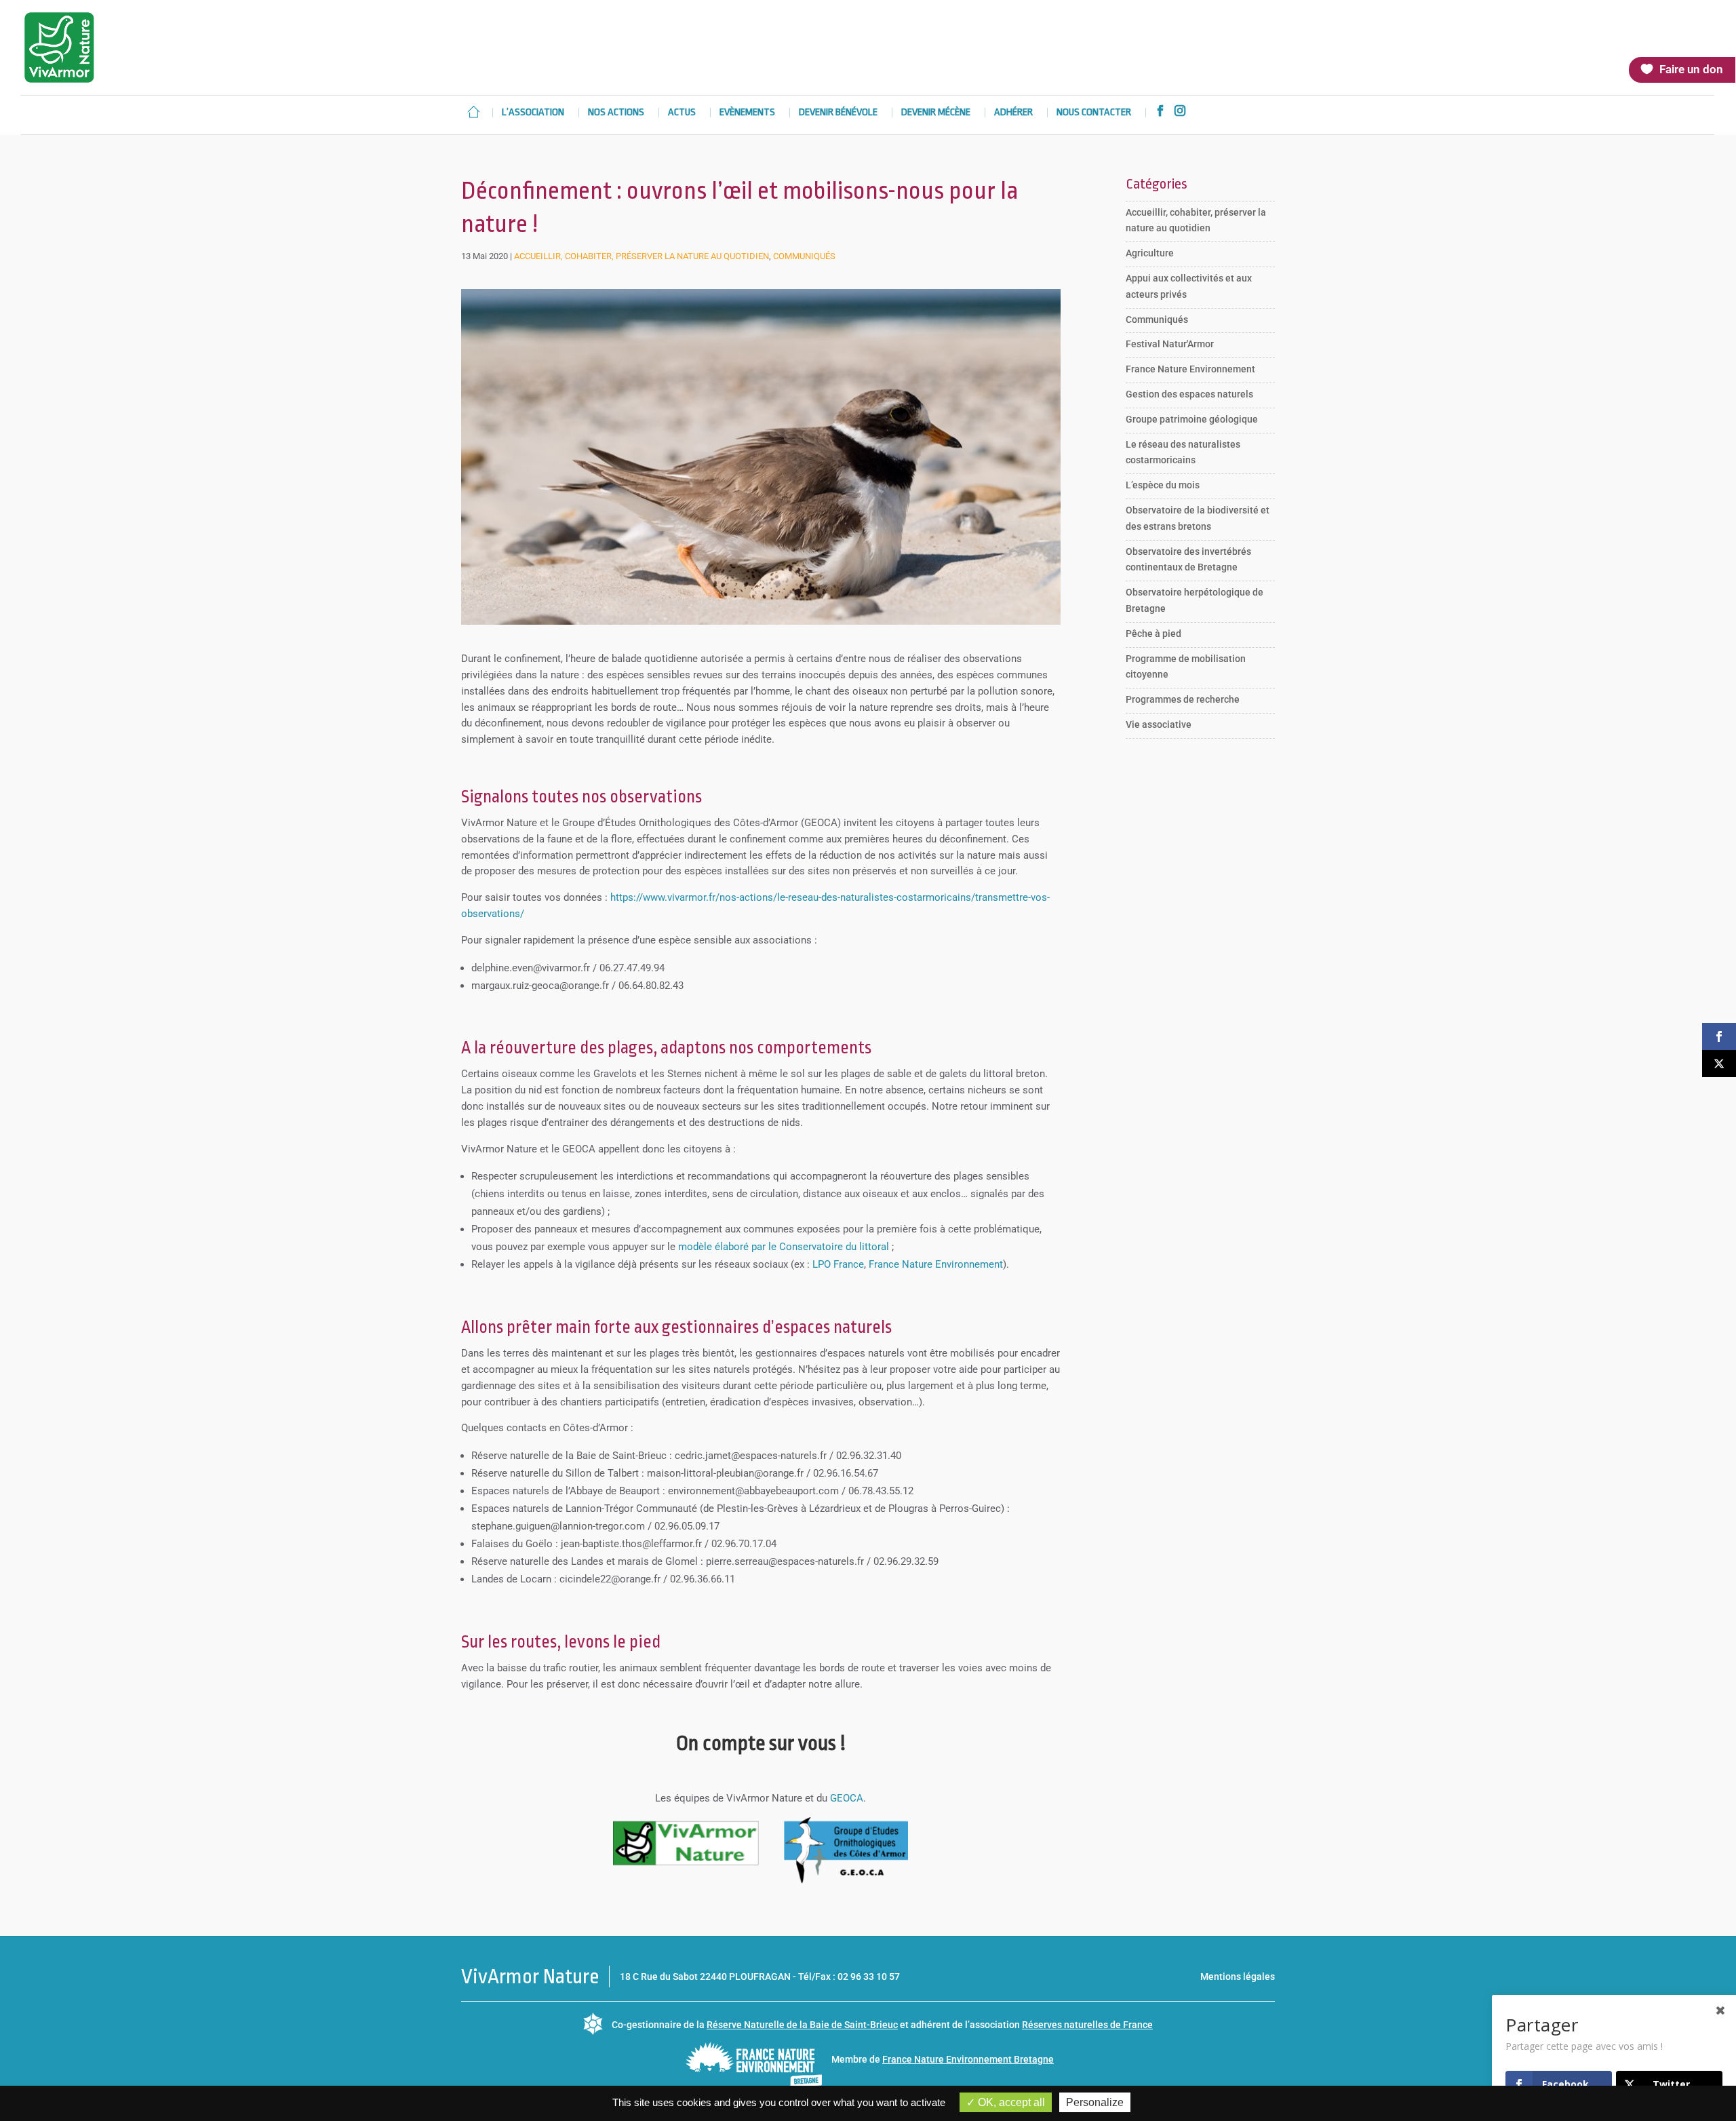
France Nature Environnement (936, 1264)
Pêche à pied (1153, 634)
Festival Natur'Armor (1170, 344)
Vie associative (1159, 724)
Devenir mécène (936, 113)
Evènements (747, 113)
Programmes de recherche (1183, 699)
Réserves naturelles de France (1087, 2025)
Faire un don (1691, 69)
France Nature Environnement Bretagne (968, 2059)
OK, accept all (1010, 2102)
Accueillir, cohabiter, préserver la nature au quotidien (642, 256)
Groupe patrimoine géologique (1192, 419)
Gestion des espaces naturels (1189, 394)
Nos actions (616, 113)
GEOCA (847, 1798)
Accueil (473, 112)
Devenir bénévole (838, 113)
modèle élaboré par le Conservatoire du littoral (784, 1247)
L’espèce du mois (1163, 485)
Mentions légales (1238, 1977)
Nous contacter (1094, 113)
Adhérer (1013, 113)
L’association (533, 113)
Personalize (1095, 2102)
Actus (682, 113)
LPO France (838, 1264)
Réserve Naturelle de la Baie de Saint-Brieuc (802, 2025)
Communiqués (804, 256)
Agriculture (1150, 253)
